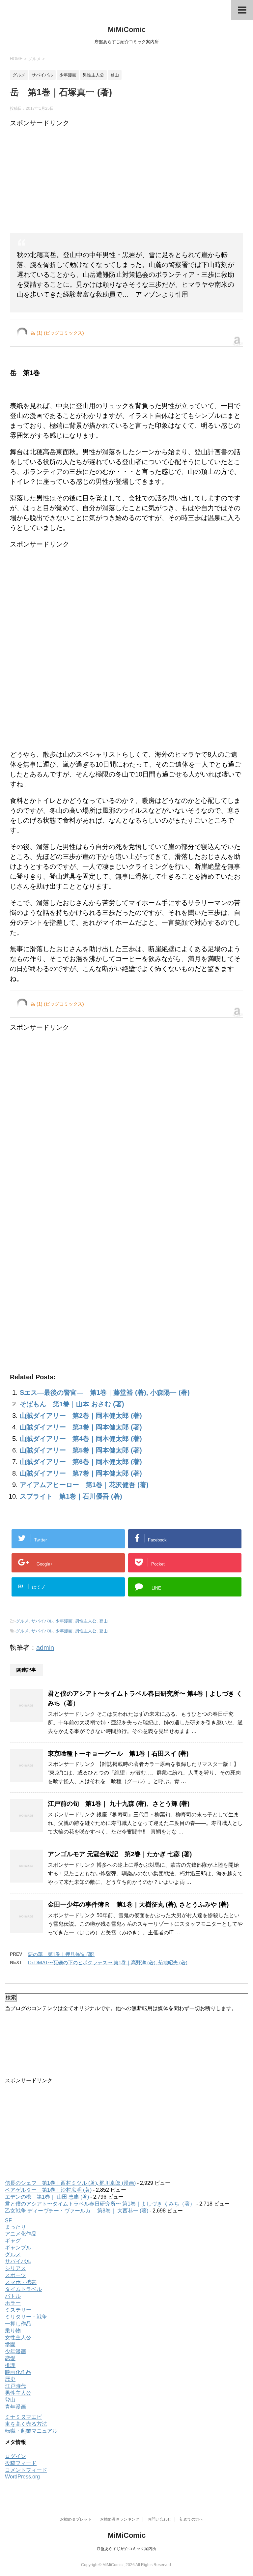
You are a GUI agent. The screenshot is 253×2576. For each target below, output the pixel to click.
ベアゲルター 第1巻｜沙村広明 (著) (48, 2190)
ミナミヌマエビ (23, 2417)
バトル (13, 2296)
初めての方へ (191, 2519)
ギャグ (13, 2241)
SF (8, 2221)
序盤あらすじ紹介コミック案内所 (126, 2549)
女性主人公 (18, 2338)
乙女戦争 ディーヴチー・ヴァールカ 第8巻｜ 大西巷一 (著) (77, 2211)
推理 (10, 2365)
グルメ (22, 1621)
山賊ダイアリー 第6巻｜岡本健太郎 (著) (81, 1462)
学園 (10, 2344)
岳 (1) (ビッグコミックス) (57, 333)
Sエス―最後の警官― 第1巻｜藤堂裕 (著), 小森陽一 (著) (105, 1392)
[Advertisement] (126, 181)
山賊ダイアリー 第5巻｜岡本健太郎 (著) (81, 1450)
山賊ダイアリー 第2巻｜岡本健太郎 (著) (81, 1416)
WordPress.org (22, 2477)
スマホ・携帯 (21, 2282)
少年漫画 (64, 1621)
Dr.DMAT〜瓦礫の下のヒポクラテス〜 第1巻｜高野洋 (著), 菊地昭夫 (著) (108, 1962)
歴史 (10, 2379)
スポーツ (15, 2275)
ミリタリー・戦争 (26, 2317)
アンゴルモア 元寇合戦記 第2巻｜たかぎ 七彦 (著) (120, 1854)
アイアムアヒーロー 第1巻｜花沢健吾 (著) (84, 1485)
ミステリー (18, 2310)
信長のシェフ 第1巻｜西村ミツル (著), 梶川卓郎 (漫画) (70, 2183)
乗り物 (13, 2331)
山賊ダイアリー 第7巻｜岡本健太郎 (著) (81, 1473)
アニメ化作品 (21, 2234)
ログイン (15, 2456)
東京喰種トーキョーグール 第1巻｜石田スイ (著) (118, 1754)
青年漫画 (15, 2407)
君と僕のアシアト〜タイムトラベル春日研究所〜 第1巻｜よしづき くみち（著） (100, 2204)
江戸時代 (15, 2386)
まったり (15, 2227)
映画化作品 (18, 2372)
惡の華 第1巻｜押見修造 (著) (61, 1954)
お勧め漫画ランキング (120, 2519)
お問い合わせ (159, 2519)
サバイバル (42, 1621)
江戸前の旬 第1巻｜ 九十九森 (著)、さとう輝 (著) (119, 1804)
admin (45, 1648)
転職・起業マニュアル (31, 2431)
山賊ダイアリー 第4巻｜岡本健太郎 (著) (81, 1439)
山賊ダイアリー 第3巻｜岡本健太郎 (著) (81, 1427)
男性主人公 (86, 1621)
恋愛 (10, 2358)
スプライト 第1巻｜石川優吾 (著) (71, 1496)
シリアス (15, 2268)
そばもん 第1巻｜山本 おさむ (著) (72, 1404)
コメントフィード (26, 2470)
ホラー (13, 2303)
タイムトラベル (23, 2289)
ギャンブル (18, 2248)
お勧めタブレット (76, 2519)
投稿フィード (21, 2463)
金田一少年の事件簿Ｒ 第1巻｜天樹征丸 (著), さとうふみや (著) (138, 1904)
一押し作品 (18, 2324)
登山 (103, 1621)
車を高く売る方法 (26, 2424)
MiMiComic (127, 29)
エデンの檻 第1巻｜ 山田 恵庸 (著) (47, 2197)
